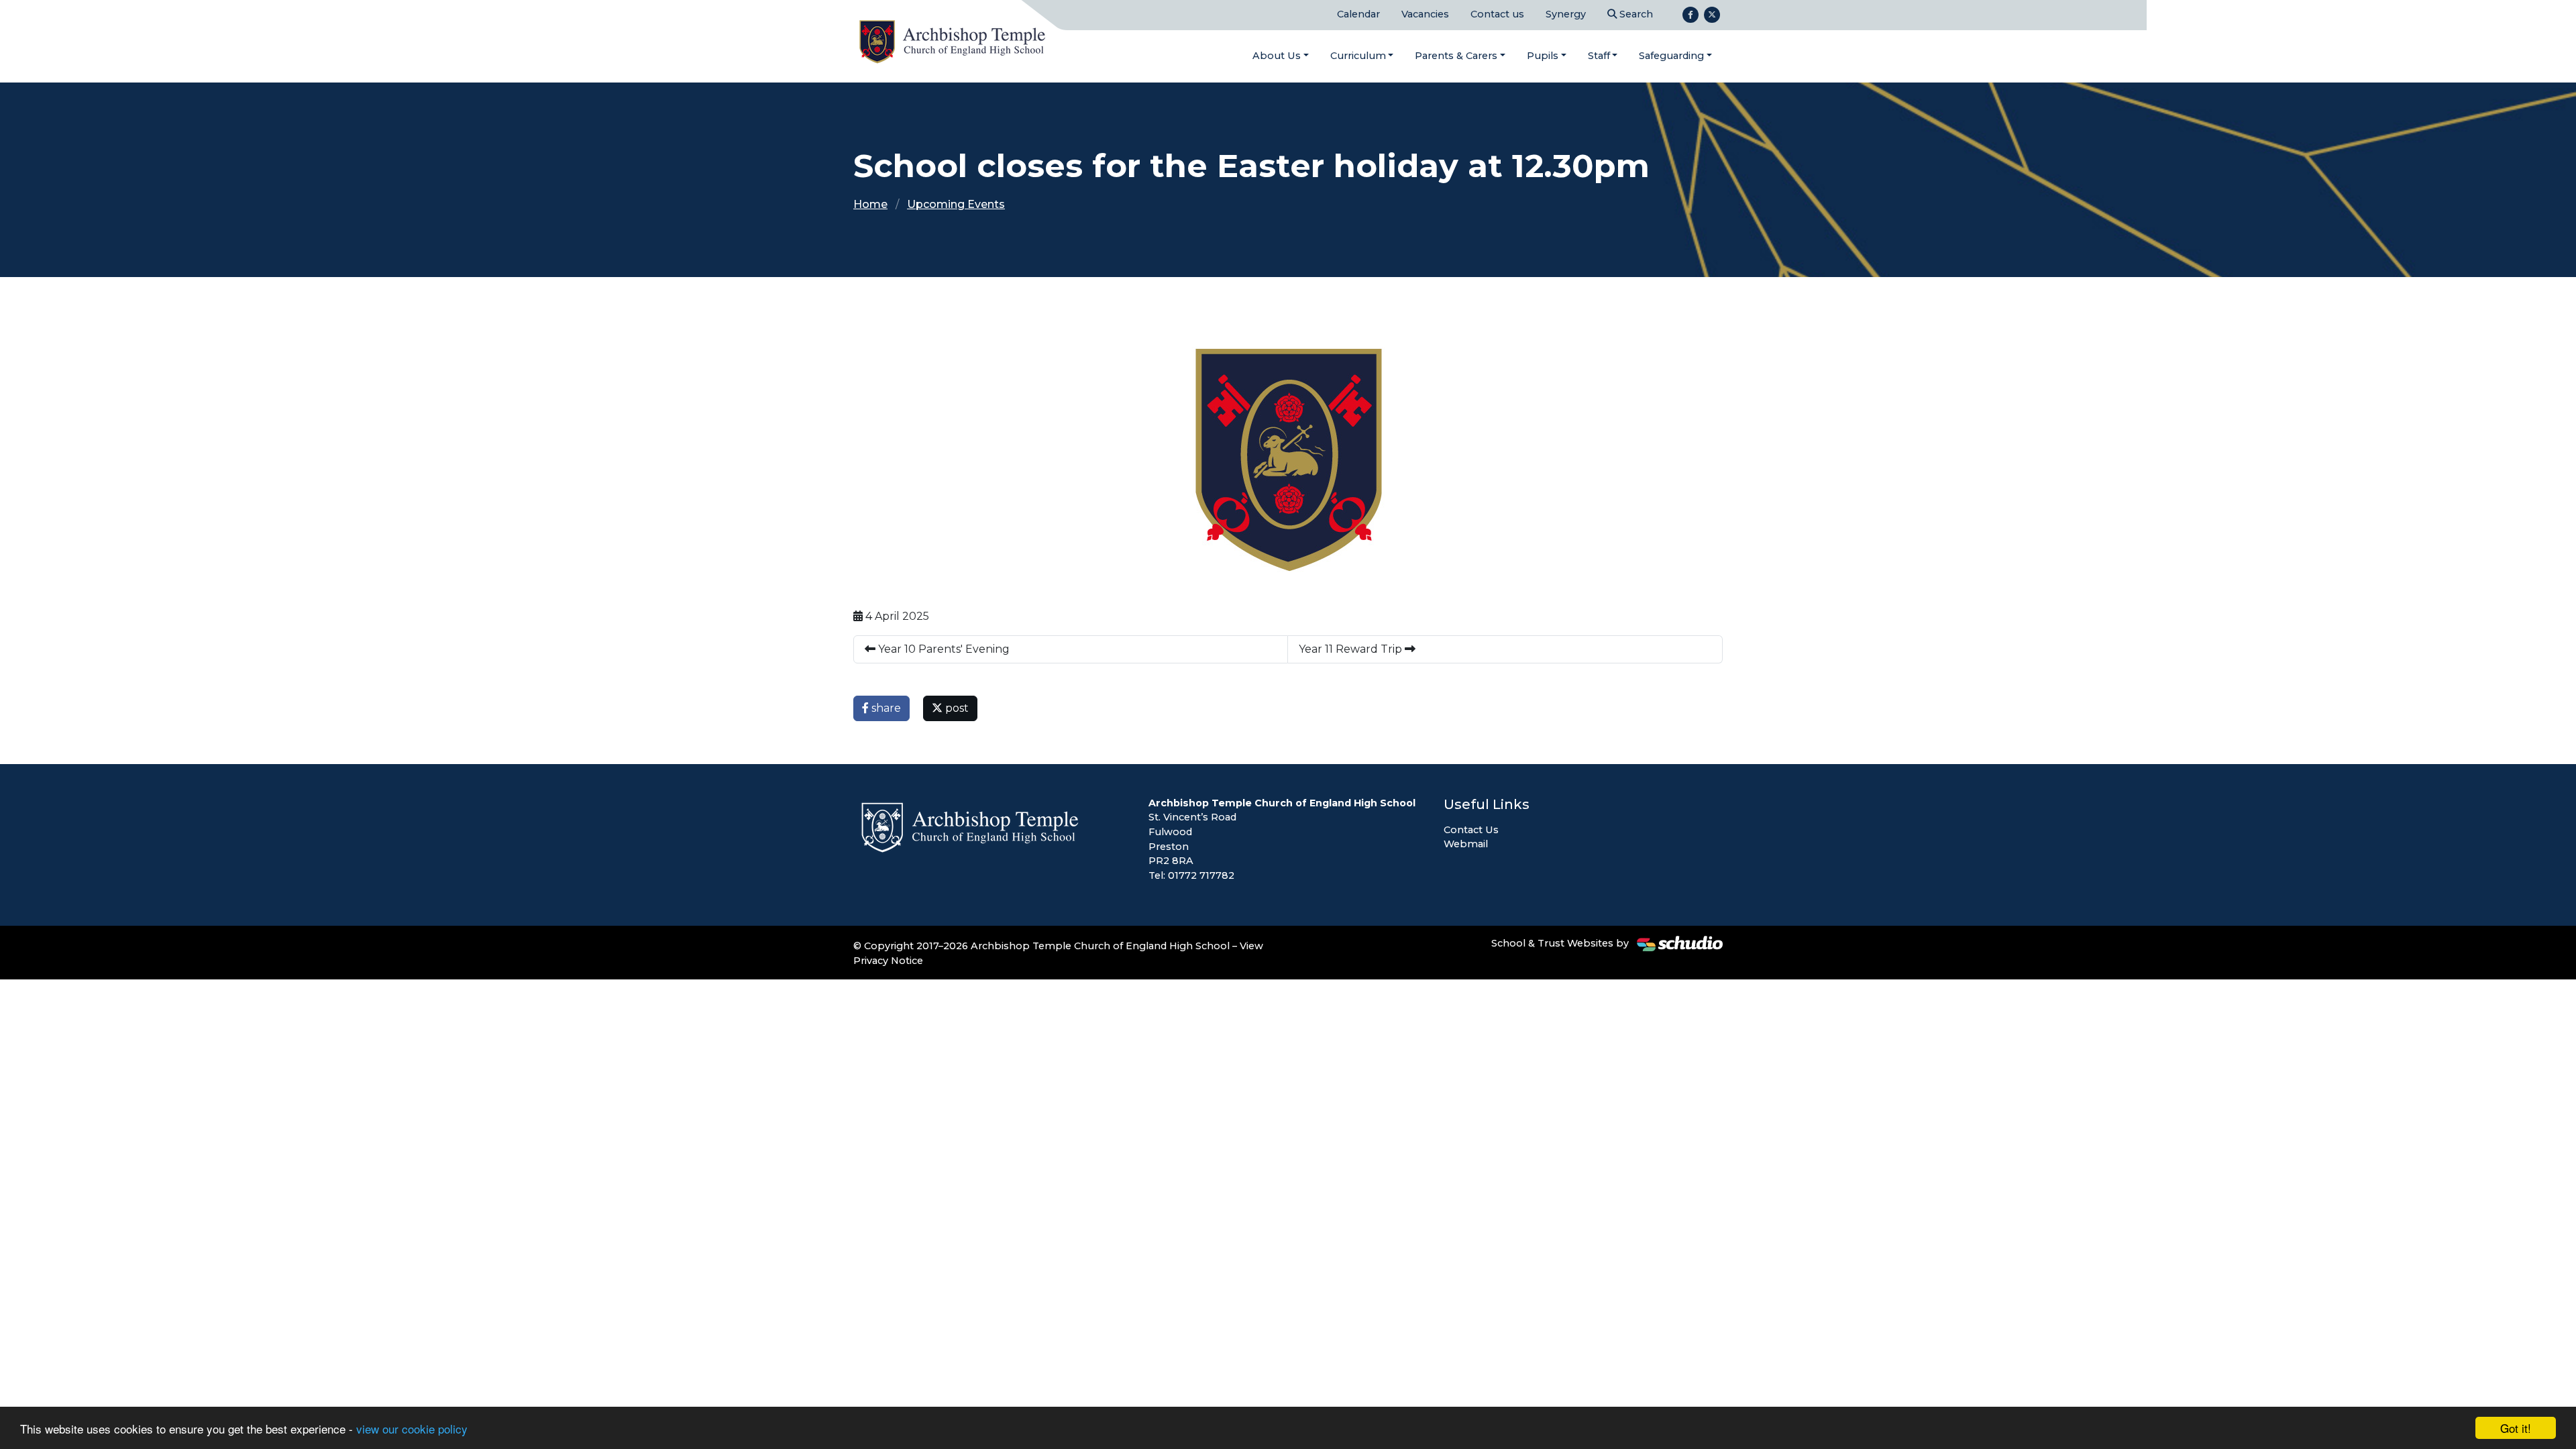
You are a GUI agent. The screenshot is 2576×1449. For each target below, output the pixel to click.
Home (870, 204)
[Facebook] (1690, 15)
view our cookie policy (412, 1429)
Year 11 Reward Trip (1352, 649)
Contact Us (1471, 830)
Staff (1599, 56)
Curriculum (1358, 56)
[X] (1712, 15)
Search (1635, 14)
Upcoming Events (956, 204)
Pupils (1543, 56)
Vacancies (1425, 14)
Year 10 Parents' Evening (943, 649)
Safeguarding (1671, 56)
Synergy (1566, 14)
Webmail (1466, 844)
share (885, 708)
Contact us (1497, 14)
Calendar (1358, 14)
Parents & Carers (1456, 56)
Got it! (2516, 1428)
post (956, 708)
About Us (1277, 56)
